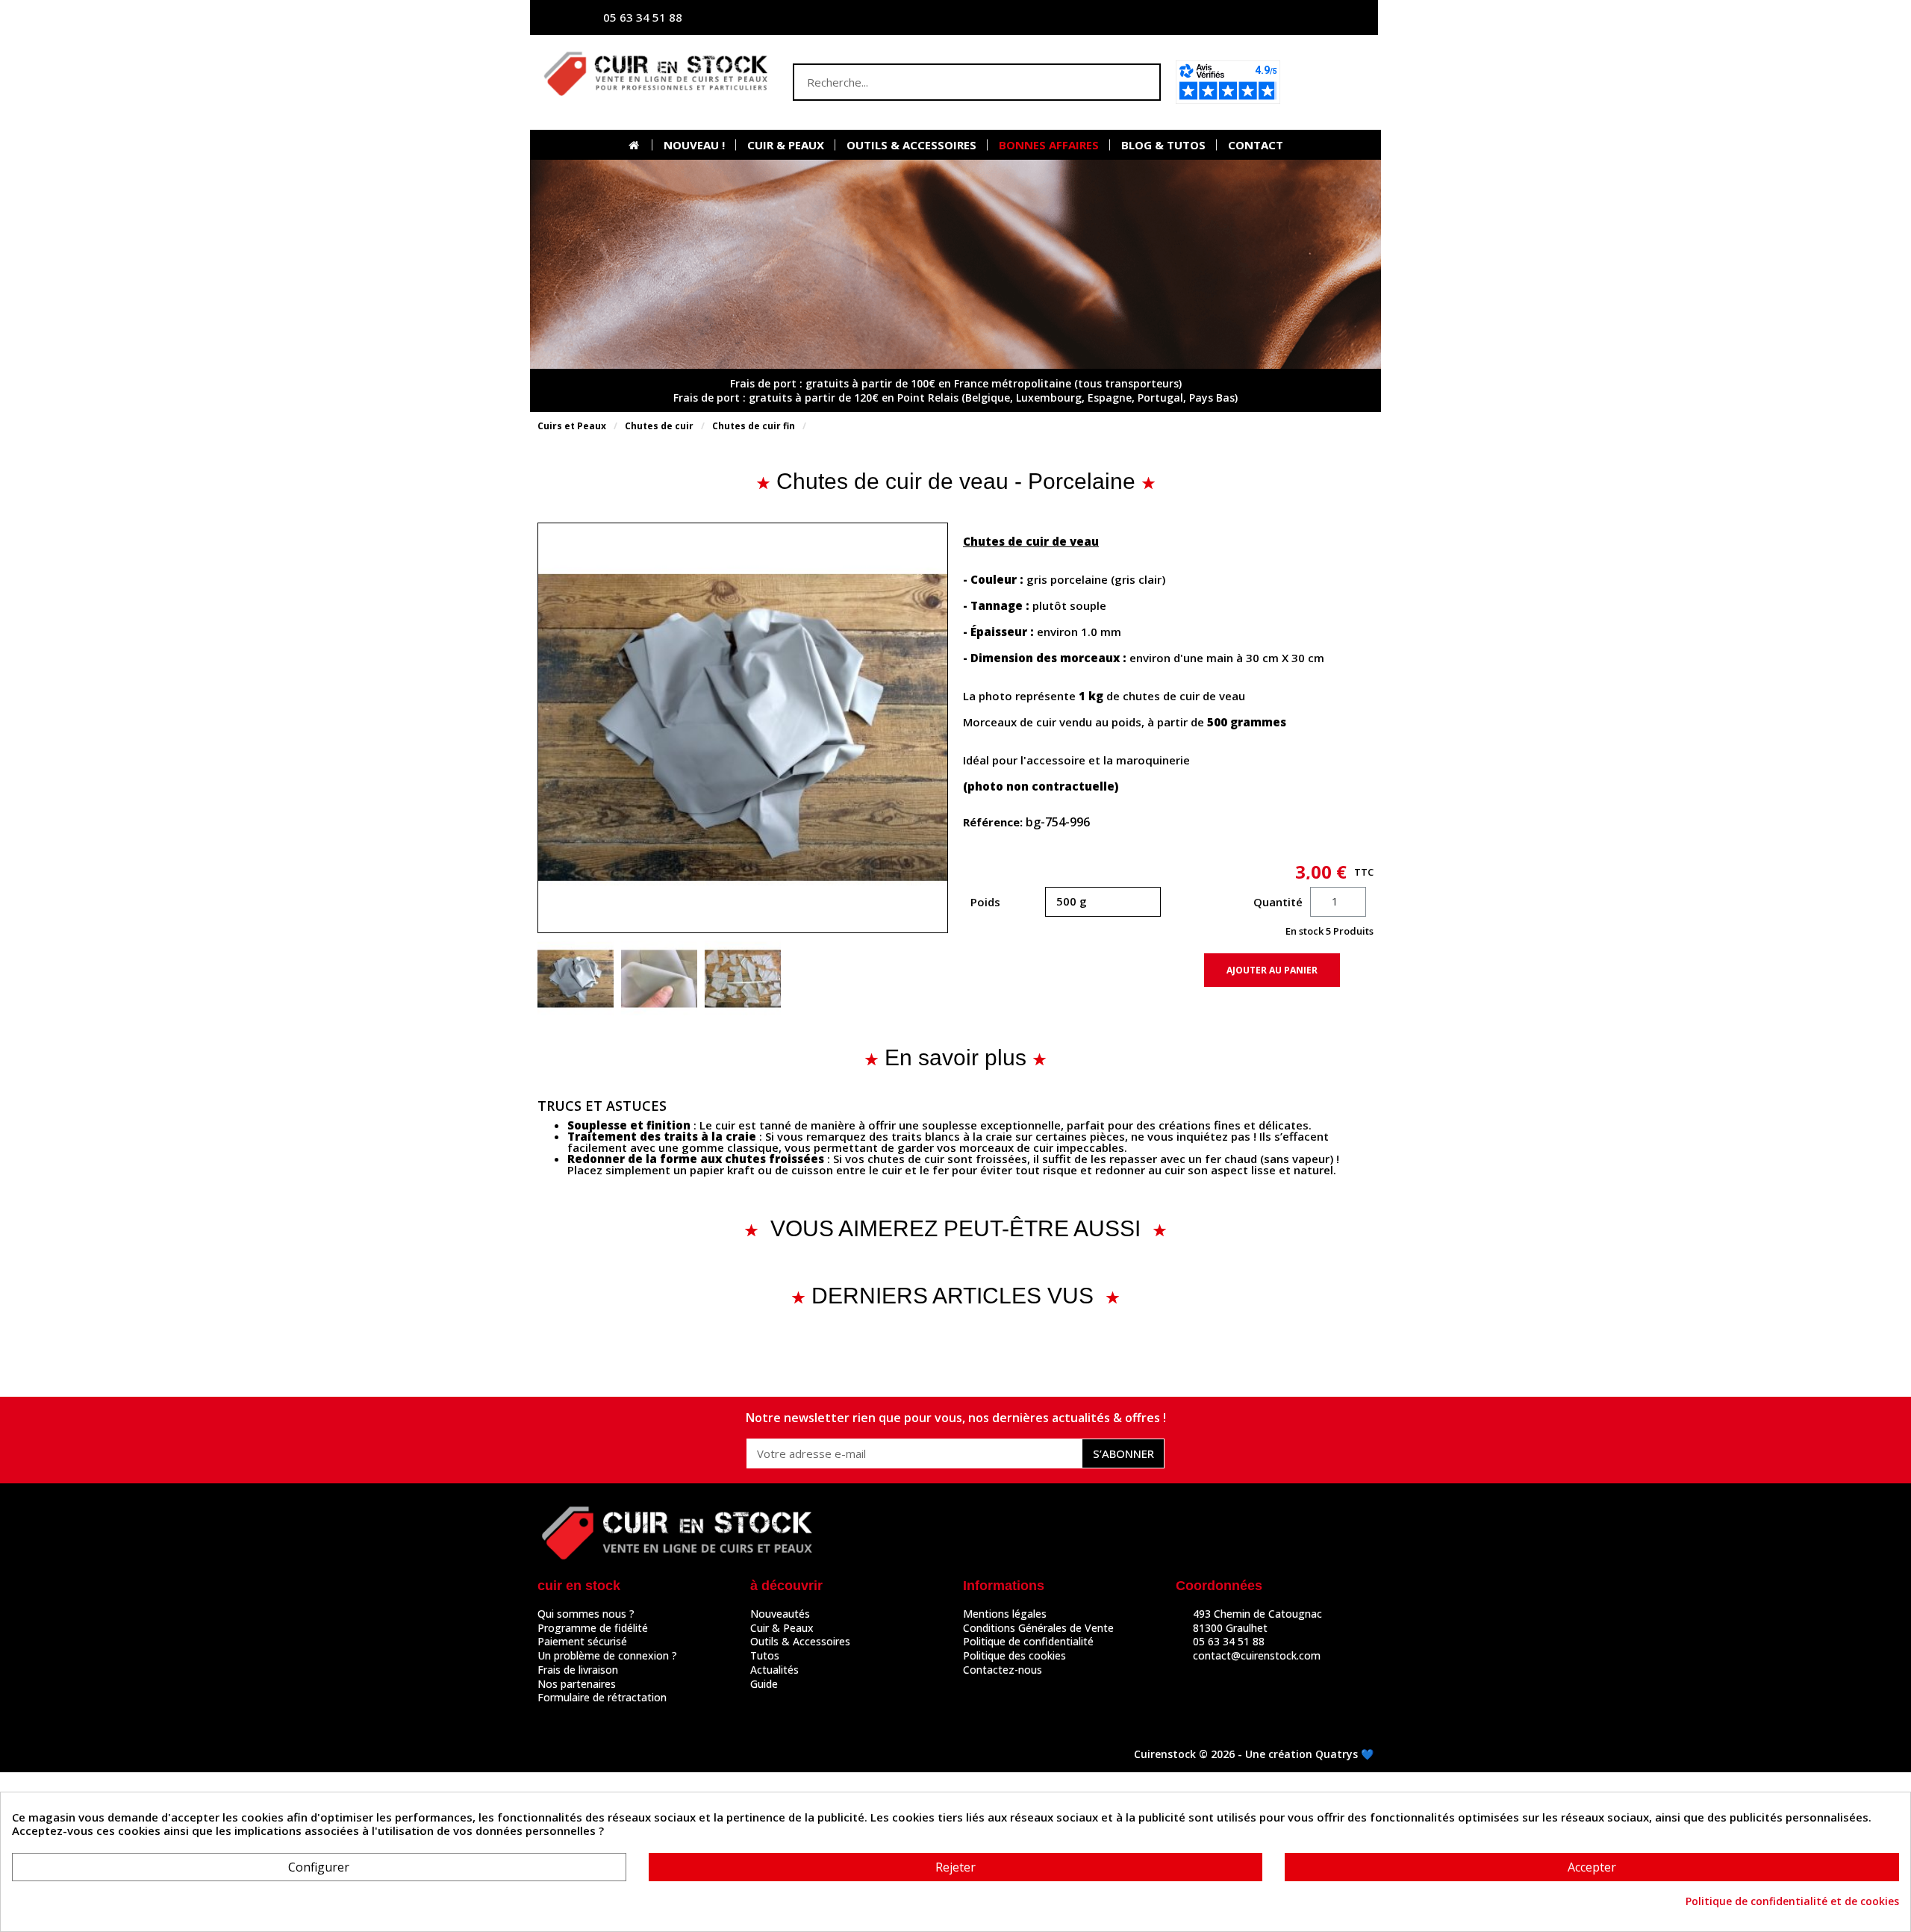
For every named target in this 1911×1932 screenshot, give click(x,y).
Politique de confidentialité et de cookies (1792, 1901)
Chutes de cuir (659, 426)
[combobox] (947, 82)
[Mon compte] (1221, 18)
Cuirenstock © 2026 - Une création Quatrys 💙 (1254, 1754)
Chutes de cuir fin (754, 426)
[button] (1331, 82)
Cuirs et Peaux (572, 426)
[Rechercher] (1141, 82)
